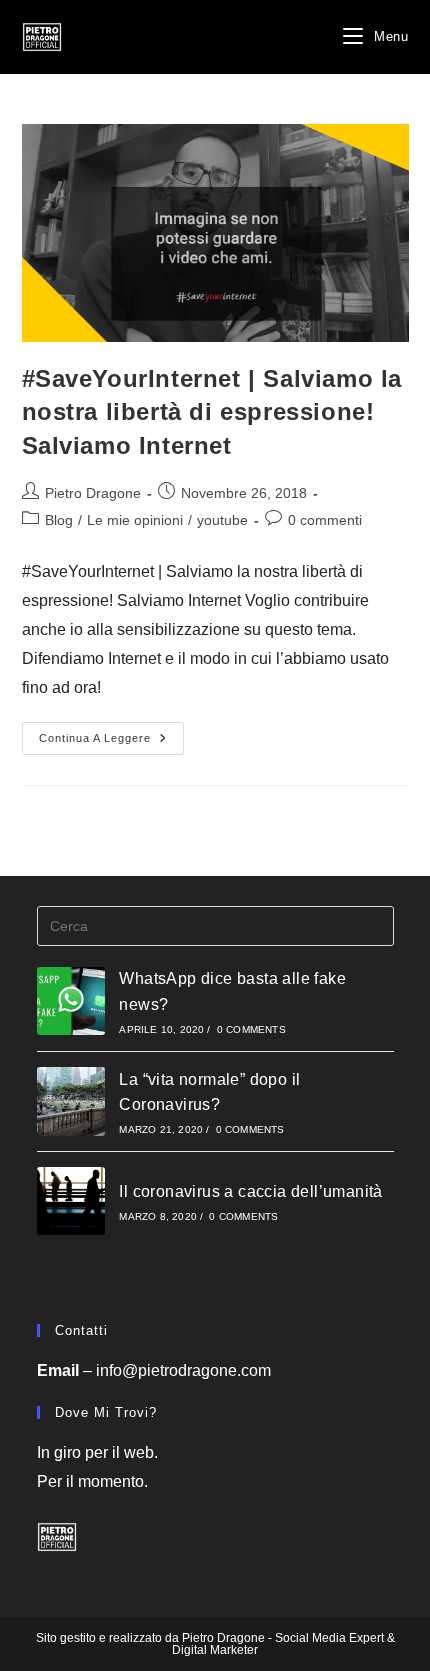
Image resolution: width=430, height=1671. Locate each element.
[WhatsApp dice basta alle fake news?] (71, 1001)
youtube (222, 520)
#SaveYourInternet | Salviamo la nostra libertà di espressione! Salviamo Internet (212, 412)
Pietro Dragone (93, 493)
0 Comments (251, 1029)
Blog (59, 520)
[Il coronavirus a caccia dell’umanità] (71, 1201)
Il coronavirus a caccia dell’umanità (250, 1191)
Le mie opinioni (135, 520)
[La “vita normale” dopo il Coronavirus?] (71, 1101)
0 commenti (325, 520)
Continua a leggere (111, 743)
